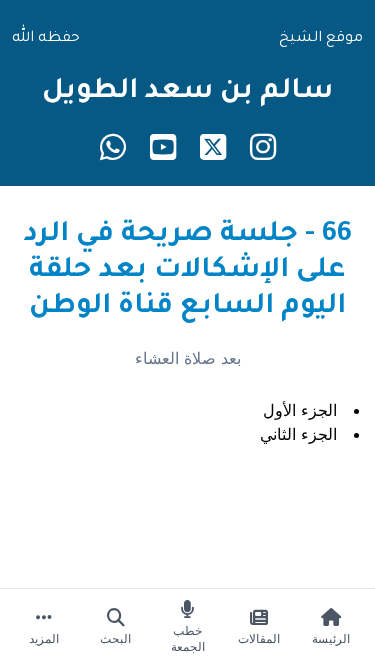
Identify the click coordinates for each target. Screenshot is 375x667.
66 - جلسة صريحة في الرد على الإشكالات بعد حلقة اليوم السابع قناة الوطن (188, 272)
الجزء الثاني (298, 434)
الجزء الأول (300, 410)
